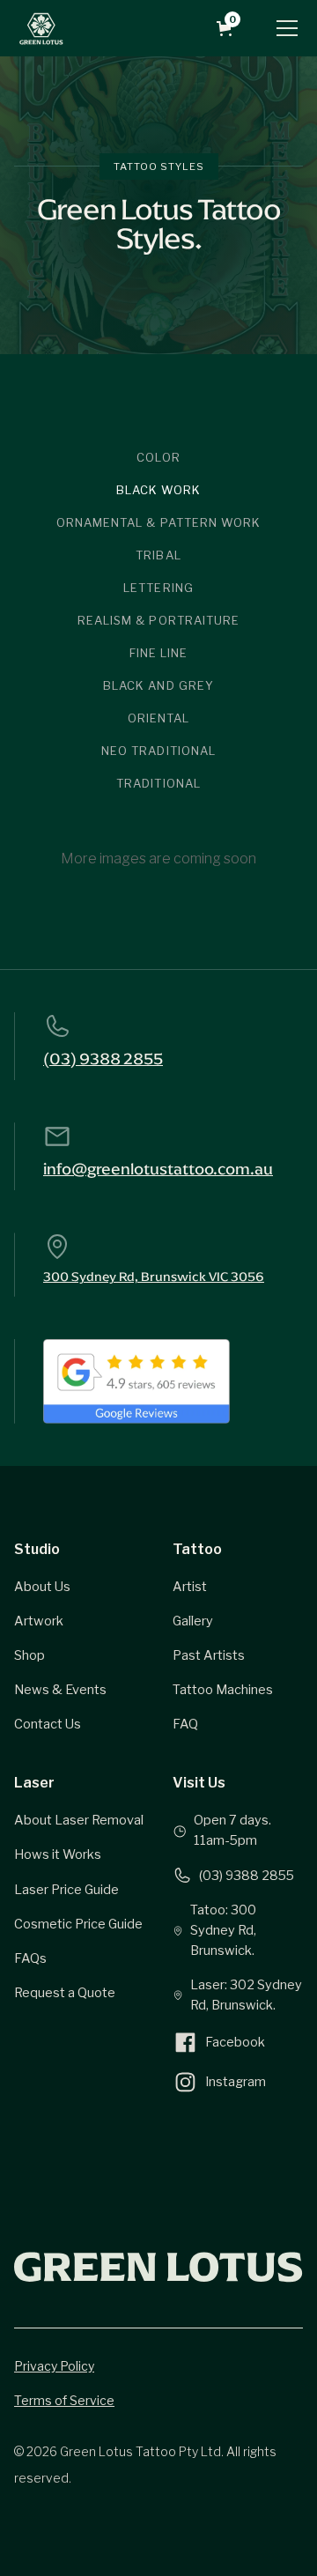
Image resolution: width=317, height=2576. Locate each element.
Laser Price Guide (66, 1890)
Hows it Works (58, 1854)
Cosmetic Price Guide (78, 1924)
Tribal (158, 555)
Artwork (39, 1621)
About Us (42, 1587)
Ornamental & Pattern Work (158, 522)
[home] (41, 28)
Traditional (158, 783)
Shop (29, 1655)
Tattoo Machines (223, 1690)
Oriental (158, 718)
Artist (190, 1587)
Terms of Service (64, 2400)
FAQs (30, 1958)
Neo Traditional (158, 751)
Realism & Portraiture (158, 620)
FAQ (185, 1724)
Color (158, 457)
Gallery (193, 1621)
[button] (228, 29)
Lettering (158, 588)
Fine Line (158, 653)
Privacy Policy (54, 2366)
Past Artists (209, 1655)
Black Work (158, 490)
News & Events (60, 1690)
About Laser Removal (79, 1820)
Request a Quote (65, 1993)
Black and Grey (158, 685)
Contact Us (48, 1724)
